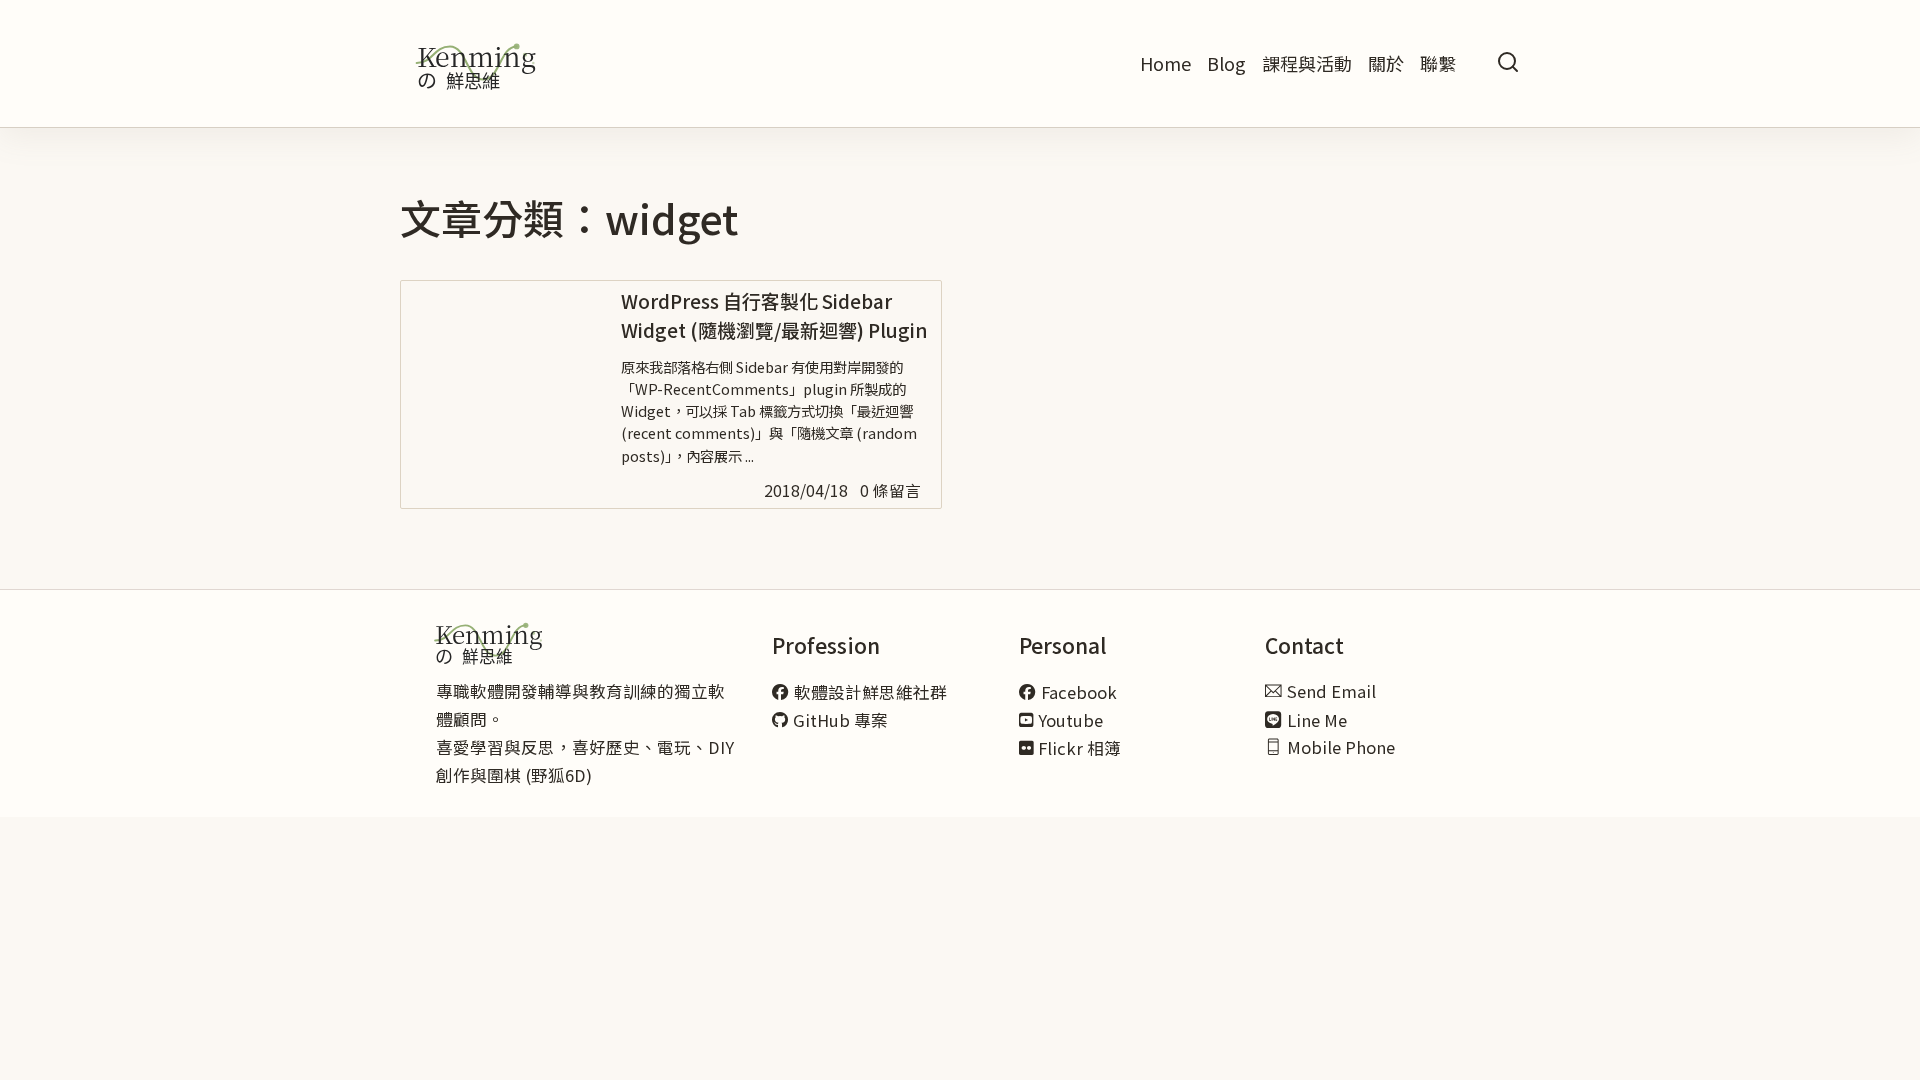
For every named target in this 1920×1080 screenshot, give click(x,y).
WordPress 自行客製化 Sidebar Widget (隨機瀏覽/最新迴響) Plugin (774, 315)
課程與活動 (1307, 63)
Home (1165, 63)
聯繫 (1438, 63)
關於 (1386, 63)
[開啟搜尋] (1508, 63)
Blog (1226, 63)
